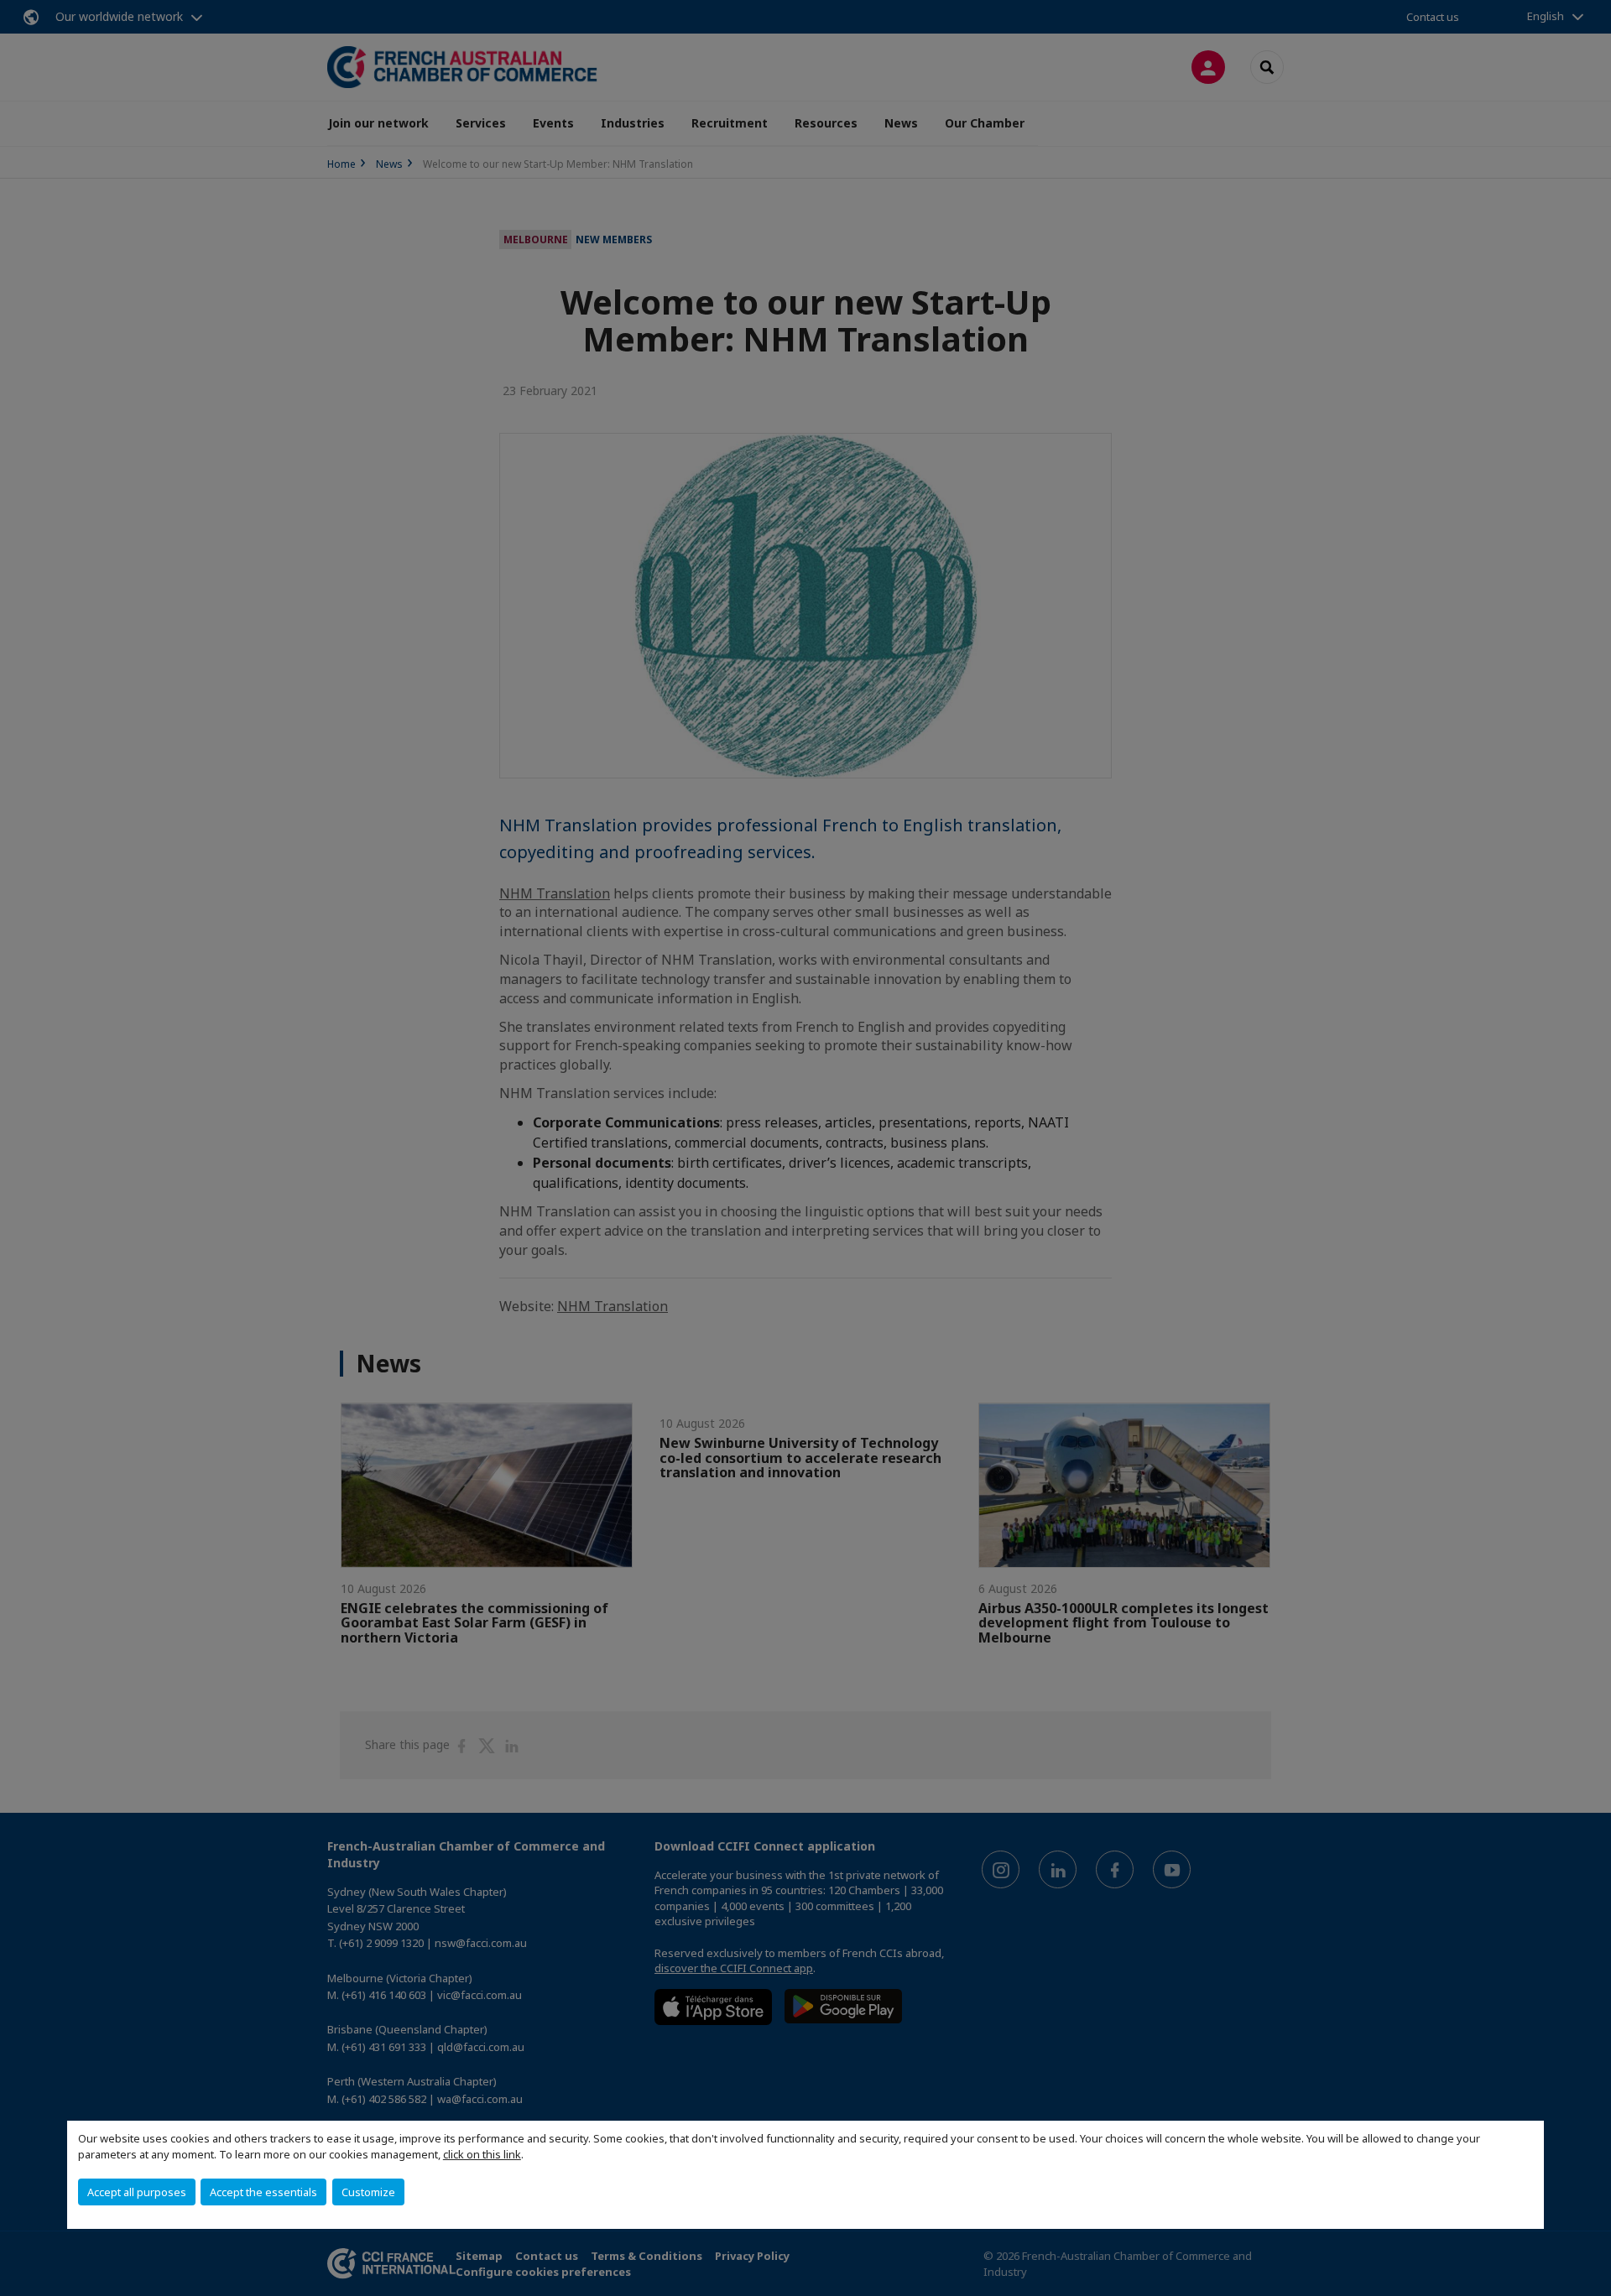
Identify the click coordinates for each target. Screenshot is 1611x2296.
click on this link (482, 2154)
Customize (368, 2192)
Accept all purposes (137, 2192)
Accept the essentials (263, 2192)
